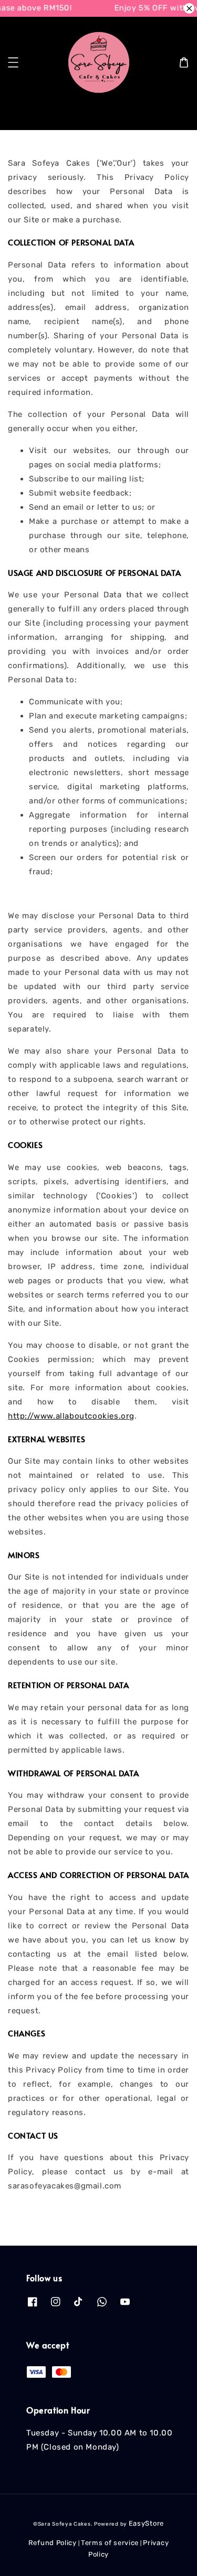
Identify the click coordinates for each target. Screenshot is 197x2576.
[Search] (172, 114)
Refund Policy (53, 2543)
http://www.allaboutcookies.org (71, 1416)
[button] (13, 62)
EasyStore (146, 2523)
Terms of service (110, 2543)
